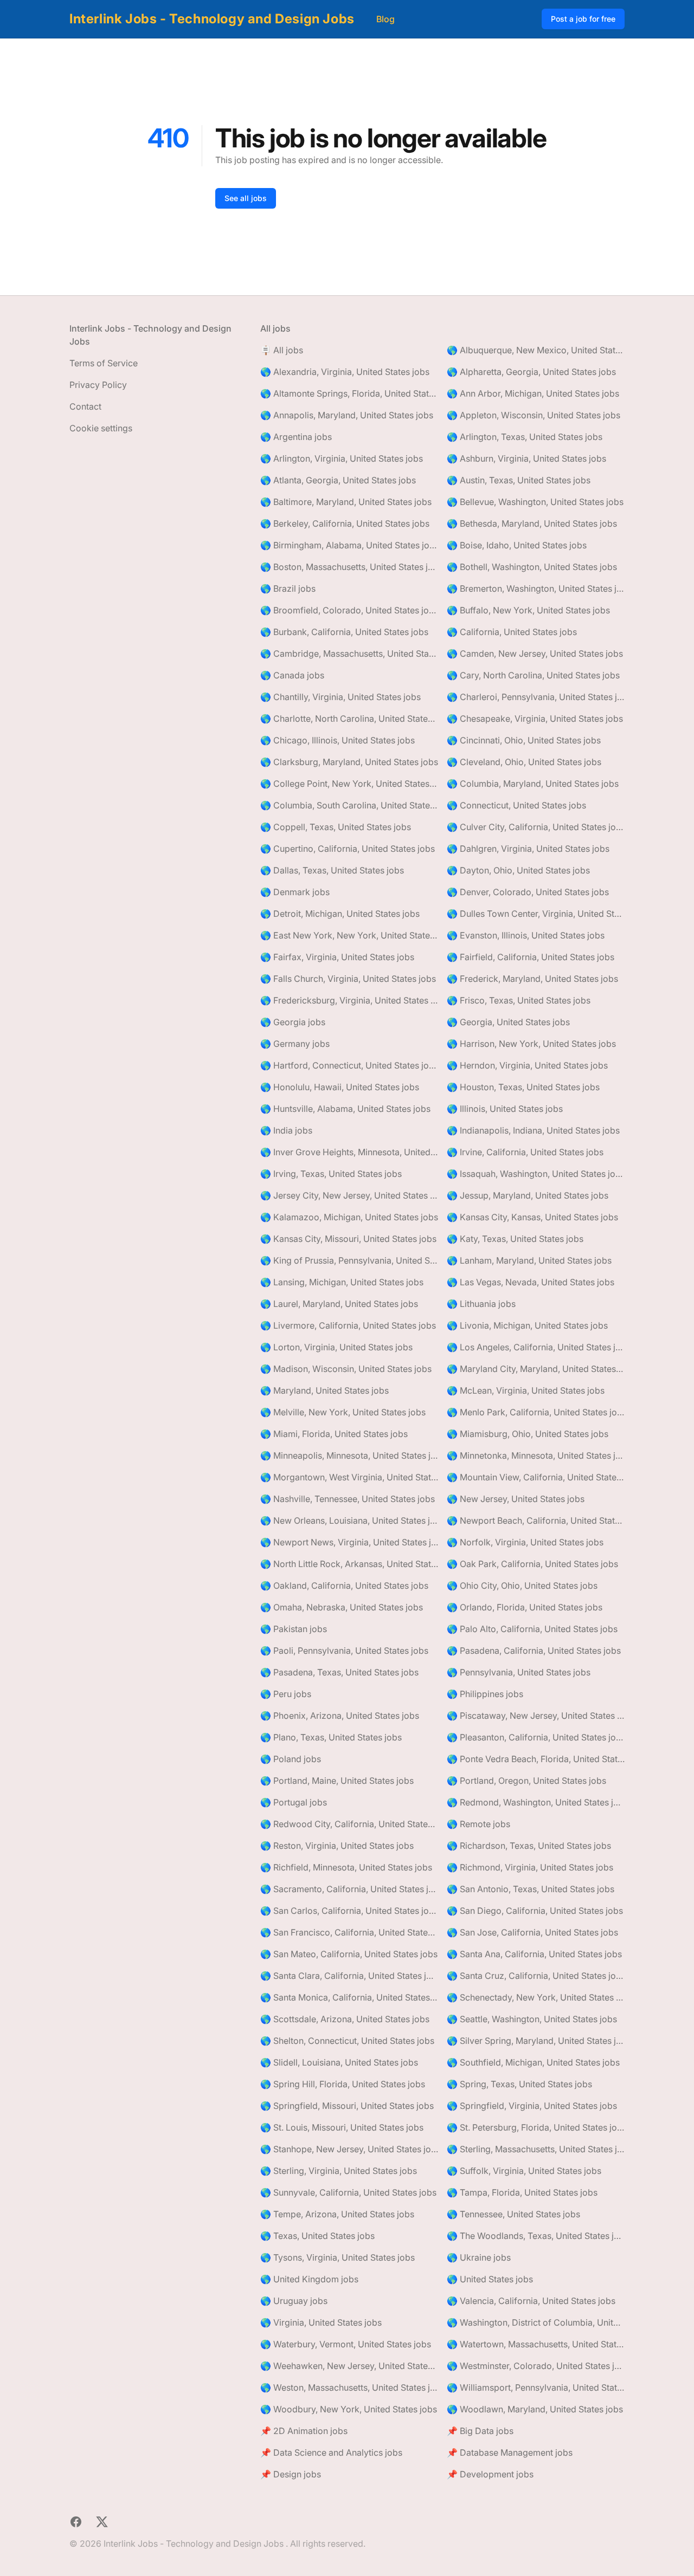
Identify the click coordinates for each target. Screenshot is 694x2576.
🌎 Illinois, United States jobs (505, 1109)
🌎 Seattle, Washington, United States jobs (532, 2019)
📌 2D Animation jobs (304, 2431)
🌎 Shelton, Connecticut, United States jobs (347, 2041)
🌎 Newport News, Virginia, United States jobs (349, 1542)
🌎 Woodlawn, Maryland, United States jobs (535, 2409)
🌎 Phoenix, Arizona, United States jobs (340, 1716)
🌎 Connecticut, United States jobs (516, 805)
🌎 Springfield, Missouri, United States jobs (347, 2106)
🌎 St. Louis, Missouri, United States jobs (342, 2127)
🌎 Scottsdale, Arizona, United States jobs (345, 2019)
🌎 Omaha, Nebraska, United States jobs (342, 1607)
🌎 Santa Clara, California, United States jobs (349, 1976)
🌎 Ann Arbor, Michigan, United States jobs (533, 393)
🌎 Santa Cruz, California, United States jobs (536, 1976)
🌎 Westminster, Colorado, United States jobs (536, 2366)
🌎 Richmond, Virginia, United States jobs (530, 1867)
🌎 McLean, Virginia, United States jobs (526, 1390)
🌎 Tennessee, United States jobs (513, 2214)
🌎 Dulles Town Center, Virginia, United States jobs (536, 914)
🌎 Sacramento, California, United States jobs (349, 1889)
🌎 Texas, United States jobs (317, 2236)
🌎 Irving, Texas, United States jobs (331, 1174)
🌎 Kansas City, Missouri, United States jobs (348, 1239)
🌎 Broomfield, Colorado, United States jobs (349, 610)
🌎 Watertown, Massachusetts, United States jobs (536, 2344)
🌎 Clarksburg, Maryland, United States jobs (349, 762)
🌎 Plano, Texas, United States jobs (331, 1737)
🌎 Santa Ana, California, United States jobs (534, 1954)
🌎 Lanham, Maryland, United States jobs (529, 1260)
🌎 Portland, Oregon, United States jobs (526, 1781)
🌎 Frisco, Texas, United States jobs (519, 1000)
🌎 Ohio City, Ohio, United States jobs (522, 1585)
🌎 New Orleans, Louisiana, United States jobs (349, 1520)
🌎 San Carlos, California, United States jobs (349, 1911)
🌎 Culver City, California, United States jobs (536, 827)
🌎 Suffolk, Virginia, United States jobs (524, 2171)
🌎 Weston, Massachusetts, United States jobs (349, 2387)
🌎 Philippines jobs (485, 1694)
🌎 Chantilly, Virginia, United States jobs (340, 697)
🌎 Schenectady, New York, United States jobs (536, 1997)
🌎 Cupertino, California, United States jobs (348, 849)
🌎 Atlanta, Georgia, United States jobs (338, 480)
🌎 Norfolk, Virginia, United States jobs (525, 1542)
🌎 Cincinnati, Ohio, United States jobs (524, 740)
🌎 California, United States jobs (512, 632)
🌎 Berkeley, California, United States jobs (345, 523)
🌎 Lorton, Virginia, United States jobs (336, 1347)
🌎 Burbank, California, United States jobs (344, 632)
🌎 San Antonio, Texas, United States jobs (531, 1889)
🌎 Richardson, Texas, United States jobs (529, 1846)
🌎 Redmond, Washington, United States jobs (536, 1802)
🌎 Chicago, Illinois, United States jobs (338, 740)
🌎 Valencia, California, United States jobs (531, 2301)
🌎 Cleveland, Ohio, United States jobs (524, 762)
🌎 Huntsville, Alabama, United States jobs (345, 1109)
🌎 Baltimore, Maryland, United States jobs (346, 502)
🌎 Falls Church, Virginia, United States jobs (348, 979)
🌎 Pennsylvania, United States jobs (519, 1672)
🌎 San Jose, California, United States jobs (532, 1932)
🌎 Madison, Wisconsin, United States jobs (346, 1369)
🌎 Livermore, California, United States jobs (348, 1325)
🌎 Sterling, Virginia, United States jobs (339, 2171)
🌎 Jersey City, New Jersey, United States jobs (349, 1195)
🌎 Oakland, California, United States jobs (344, 1585)
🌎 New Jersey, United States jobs (516, 1499)
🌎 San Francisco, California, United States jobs (349, 1932)
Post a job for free (583, 19)
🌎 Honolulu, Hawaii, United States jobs (340, 1087)
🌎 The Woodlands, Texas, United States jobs (536, 2236)
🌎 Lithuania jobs (481, 1304)
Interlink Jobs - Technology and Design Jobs (212, 19)
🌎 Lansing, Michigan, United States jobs (342, 1282)
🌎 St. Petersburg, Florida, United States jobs (536, 2127)
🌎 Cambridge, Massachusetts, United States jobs (349, 653)
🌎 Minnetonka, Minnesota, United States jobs (536, 1455)
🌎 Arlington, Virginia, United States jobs (342, 458)
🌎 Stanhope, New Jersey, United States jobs (349, 2149)
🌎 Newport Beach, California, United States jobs (536, 1520)
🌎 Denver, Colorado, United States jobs (528, 892)
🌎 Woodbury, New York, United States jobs (349, 2409)
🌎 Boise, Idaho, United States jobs (517, 545)
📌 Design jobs (291, 2474)
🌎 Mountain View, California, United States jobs (536, 1477)
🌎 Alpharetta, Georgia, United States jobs (531, 372)
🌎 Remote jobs (478, 1824)
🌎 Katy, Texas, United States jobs (515, 1239)
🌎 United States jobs (490, 2279)
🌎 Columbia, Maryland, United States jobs (533, 784)
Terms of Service (104, 363)
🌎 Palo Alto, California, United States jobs (532, 1629)
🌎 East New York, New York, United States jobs (349, 935)
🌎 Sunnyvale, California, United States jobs (348, 2192)
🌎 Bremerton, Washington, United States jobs (536, 588)
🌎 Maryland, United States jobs (324, 1390)
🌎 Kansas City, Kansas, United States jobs (532, 1217)
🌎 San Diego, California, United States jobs (535, 1911)
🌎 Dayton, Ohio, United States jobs (518, 870)
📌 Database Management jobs (510, 2452)
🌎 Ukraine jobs (479, 2257)
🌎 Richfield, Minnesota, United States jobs (346, 1867)
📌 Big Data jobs (480, 2431)
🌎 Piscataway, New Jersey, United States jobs (536, 1716)
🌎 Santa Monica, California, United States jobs (349, 1997)
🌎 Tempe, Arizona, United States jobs (337, 2214)
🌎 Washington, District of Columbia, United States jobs (536, 2322)
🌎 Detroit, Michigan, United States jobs (340, 914)
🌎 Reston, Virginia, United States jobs (337, 1846)
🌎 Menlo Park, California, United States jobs (536, 1412)
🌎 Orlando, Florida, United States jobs (525, 1607)
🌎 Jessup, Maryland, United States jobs (528, 1195)
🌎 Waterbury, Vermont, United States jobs (346, 2344)
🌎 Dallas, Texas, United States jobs (332, 870)
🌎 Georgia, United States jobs (508, 1022)
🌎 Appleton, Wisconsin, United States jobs (534, 415)
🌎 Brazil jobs (288, 588)
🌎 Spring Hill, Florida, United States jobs (343, 2084)
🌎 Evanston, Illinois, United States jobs (526, 935)
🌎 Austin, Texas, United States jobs (519, 480)
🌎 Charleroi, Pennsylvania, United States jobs (536, 697)
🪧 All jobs (282, 350)
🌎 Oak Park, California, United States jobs (532, 1564)
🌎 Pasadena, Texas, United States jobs (339, 1672)
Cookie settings (101, 428)
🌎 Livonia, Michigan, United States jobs (527, 1325)
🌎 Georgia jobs (293, 1022)
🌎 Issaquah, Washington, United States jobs (536, 1174)
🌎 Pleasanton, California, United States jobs (536, 1737)
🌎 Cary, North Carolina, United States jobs (533, 675)
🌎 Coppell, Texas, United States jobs (336, 827)
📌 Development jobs (490, 2474)
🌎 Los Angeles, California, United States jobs (536, 1347)
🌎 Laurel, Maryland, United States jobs (339, 1304)
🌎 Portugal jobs (294, 1802)
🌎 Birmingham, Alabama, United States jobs (349, 545)
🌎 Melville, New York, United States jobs (343, 1412)
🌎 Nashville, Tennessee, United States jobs (348, 1499)
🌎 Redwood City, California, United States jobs (349, 1824)
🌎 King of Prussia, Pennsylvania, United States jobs (349, 1260)
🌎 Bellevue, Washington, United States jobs (535, 502)
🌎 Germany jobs (295, 1044)
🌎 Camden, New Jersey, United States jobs (535, 653)
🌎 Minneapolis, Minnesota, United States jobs (349, 1455)
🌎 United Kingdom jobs (309, 2279)
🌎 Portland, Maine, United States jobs (337, 1781)
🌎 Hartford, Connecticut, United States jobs (349, 1065)
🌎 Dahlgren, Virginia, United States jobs (528, 849)
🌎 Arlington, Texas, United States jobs (525, 437)
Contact (85, 406)
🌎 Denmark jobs (295, 892)
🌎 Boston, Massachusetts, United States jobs (349, 567)
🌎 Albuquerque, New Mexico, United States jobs (536, 350)
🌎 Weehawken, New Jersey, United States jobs (349, 2366)
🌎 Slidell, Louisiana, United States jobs (339, 2062)
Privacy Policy (98, 385)
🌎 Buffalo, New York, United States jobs (528, 610)
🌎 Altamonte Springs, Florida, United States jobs (349, 393)
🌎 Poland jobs (291, 1759)
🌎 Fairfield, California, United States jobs (531, 957)
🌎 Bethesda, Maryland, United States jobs (532, 523)
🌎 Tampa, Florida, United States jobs (522, 2192)
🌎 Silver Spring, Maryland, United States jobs (536, 2041)
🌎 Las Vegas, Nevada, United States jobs (531, 1282)
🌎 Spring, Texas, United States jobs (519, 2084)
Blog (385, 19)
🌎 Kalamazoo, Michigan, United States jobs (349, 1217)
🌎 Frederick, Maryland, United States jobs (532, 979)
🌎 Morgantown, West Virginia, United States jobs (349, 1477)
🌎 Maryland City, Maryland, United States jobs (536, 1369)
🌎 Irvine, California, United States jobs (525, 1152)
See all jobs (246, 198)
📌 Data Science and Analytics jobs (331, 2452)
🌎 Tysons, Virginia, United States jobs (338, 2257)
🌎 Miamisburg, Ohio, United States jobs (528, 1434)
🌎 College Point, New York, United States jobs (349, 784)
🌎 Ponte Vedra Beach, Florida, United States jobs (536, 1759)
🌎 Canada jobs (292, 675)
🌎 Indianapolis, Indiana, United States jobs (533, 1130)
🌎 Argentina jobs (296, 437)
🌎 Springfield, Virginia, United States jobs (532, 2106)
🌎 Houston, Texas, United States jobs (523, 1087)
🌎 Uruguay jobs (294, 2301)
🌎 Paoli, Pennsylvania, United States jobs (344, 1651)
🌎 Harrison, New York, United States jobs (531, 1044)
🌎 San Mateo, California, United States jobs (349, 1954)
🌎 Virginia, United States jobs (321, 2322)
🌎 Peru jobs (286, 1694)
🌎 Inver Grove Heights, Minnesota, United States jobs (349, 1152)
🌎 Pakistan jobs (294, 1629)
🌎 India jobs (286, 1130)
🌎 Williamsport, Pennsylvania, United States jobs (536, 2387)
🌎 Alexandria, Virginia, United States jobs (345, 372)
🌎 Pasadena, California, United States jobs (534, 1651)
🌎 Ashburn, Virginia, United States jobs (526, 458)
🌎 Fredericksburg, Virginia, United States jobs (349, 1000)
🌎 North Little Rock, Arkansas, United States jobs (349, 1564)
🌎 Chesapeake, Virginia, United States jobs (535, 719)
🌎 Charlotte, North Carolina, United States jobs (349, 719)
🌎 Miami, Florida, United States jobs (334, 1434)
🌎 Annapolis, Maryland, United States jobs (347, 415)
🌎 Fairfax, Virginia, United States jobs (337, 957)
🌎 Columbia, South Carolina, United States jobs (349, 805)
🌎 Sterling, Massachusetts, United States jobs (536, 2149)
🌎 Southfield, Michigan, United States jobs (533, 2062)
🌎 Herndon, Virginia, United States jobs (527, 1065)
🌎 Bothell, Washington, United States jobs (532, 567)
